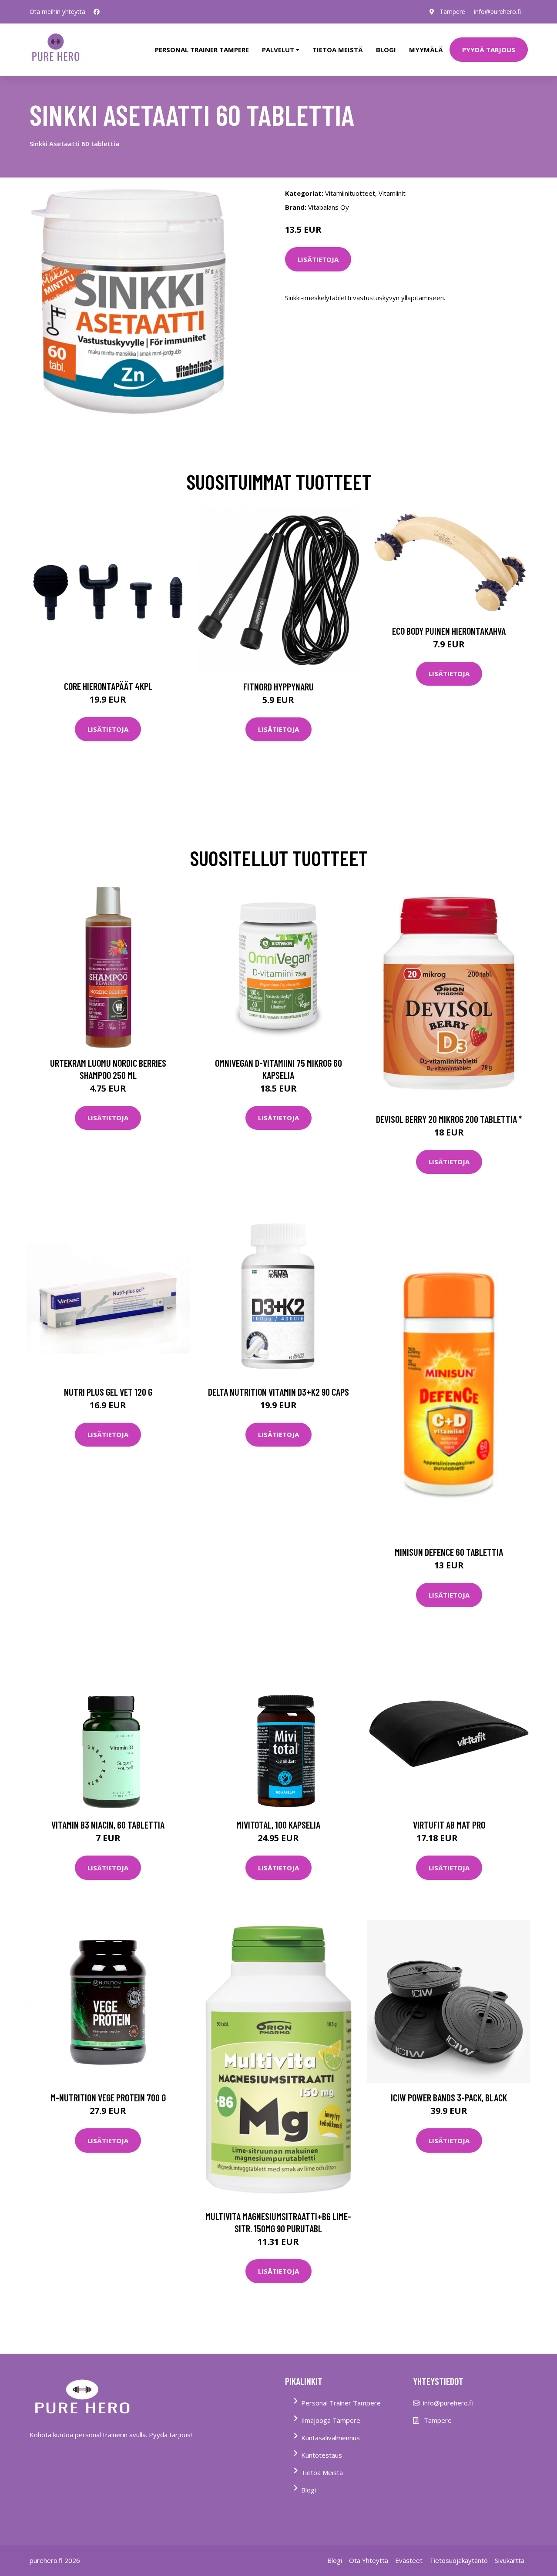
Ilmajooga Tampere (331, 2420)
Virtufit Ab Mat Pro (449, 1825)
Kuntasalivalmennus (331, 2438)
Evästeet (409, 2560)
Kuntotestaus (322, 2455)
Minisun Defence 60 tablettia (449, 1552)
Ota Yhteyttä (369, 2560)
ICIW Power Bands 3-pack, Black (449, 2097)
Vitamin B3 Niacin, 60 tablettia (108, 1825)
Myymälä (426, 50)
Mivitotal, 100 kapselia (278, 1825)
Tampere (452, 12)
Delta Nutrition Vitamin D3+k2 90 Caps (278, 1392)
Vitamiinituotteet (350, 193)
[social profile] (97, 12)
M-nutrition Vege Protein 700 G (108, 2097)
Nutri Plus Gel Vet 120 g (108, 1392)
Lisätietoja (318, 259)
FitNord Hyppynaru (278, 687)
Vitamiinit (392, 193)
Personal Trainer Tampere (341, 2403)
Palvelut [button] (278, 50)
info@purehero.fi (497, 12)
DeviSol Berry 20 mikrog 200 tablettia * (449, 1119)
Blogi (386, 50)
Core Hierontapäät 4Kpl (108, 686)
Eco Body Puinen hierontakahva (449, 631)
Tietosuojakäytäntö (459, 2560)
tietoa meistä (338, 50)
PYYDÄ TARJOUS (489, 50)
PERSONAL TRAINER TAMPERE (202, 50)
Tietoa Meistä (322, 2472)
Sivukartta (510, 2560)
